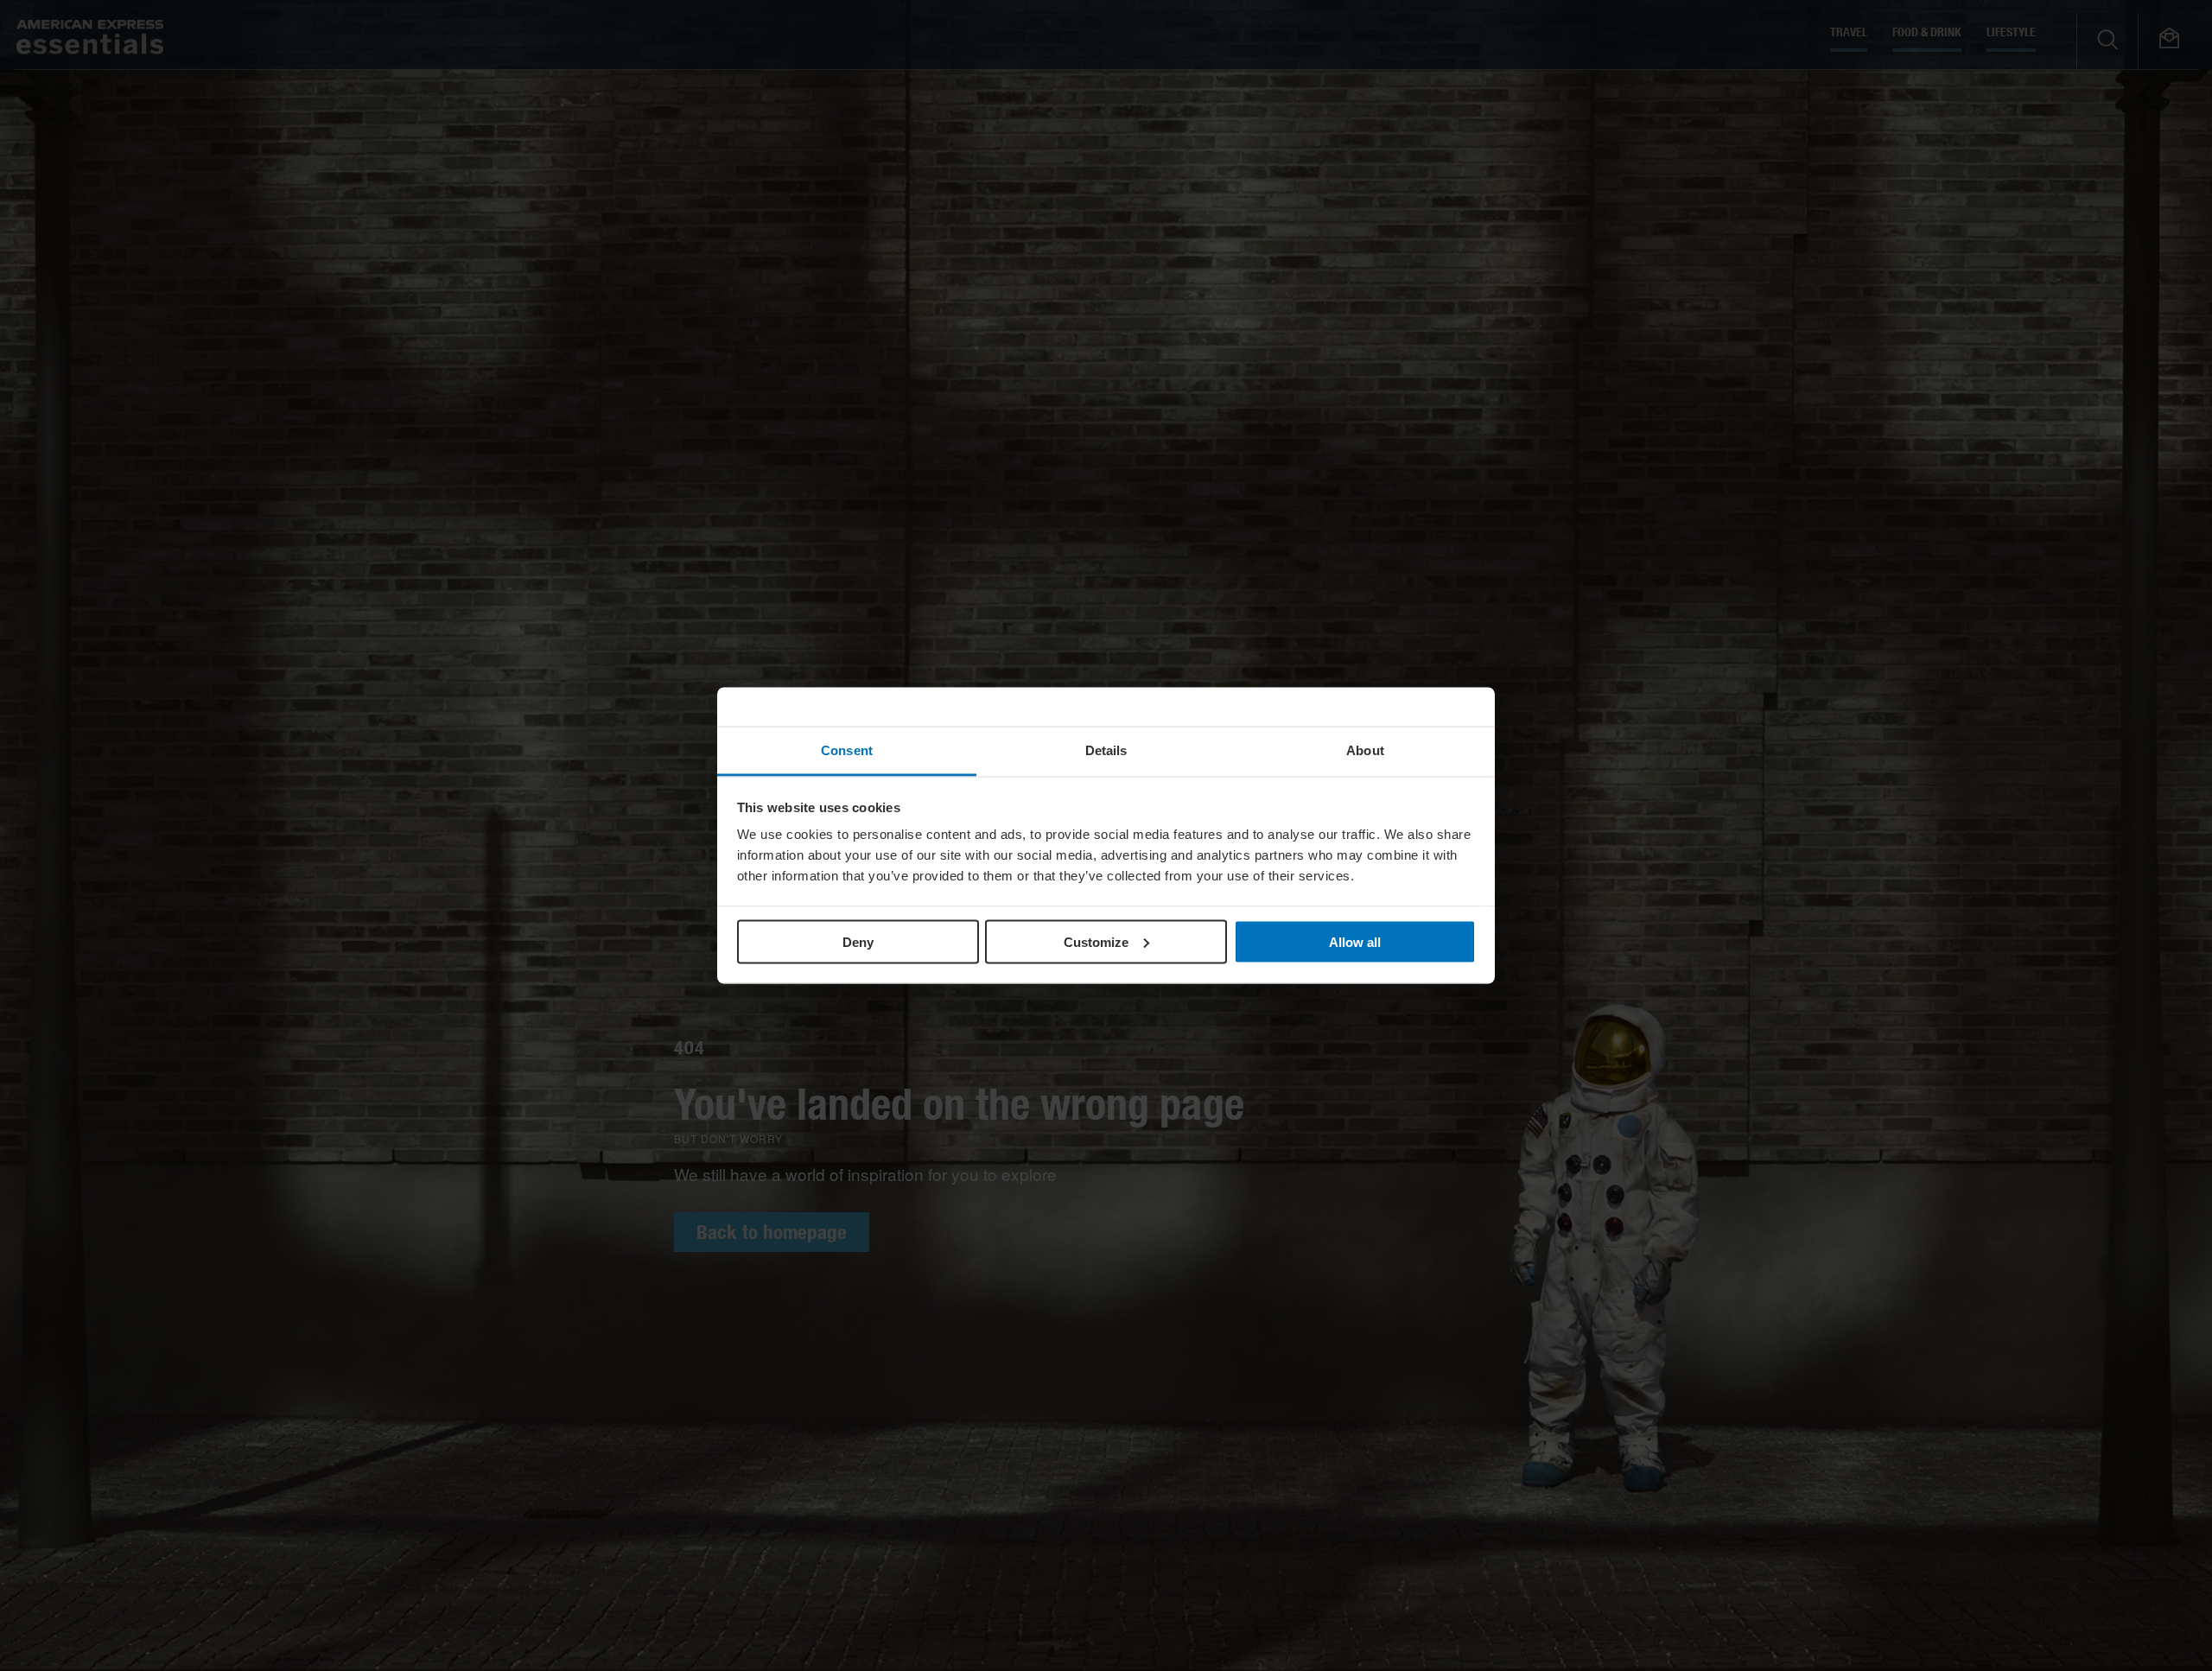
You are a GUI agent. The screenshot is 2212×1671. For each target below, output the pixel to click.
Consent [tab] (847, 750)
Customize (1096, 941)
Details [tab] (1106, 750)
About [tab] (1365, 750)
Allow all (1355, 941)
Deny (858, 941)
